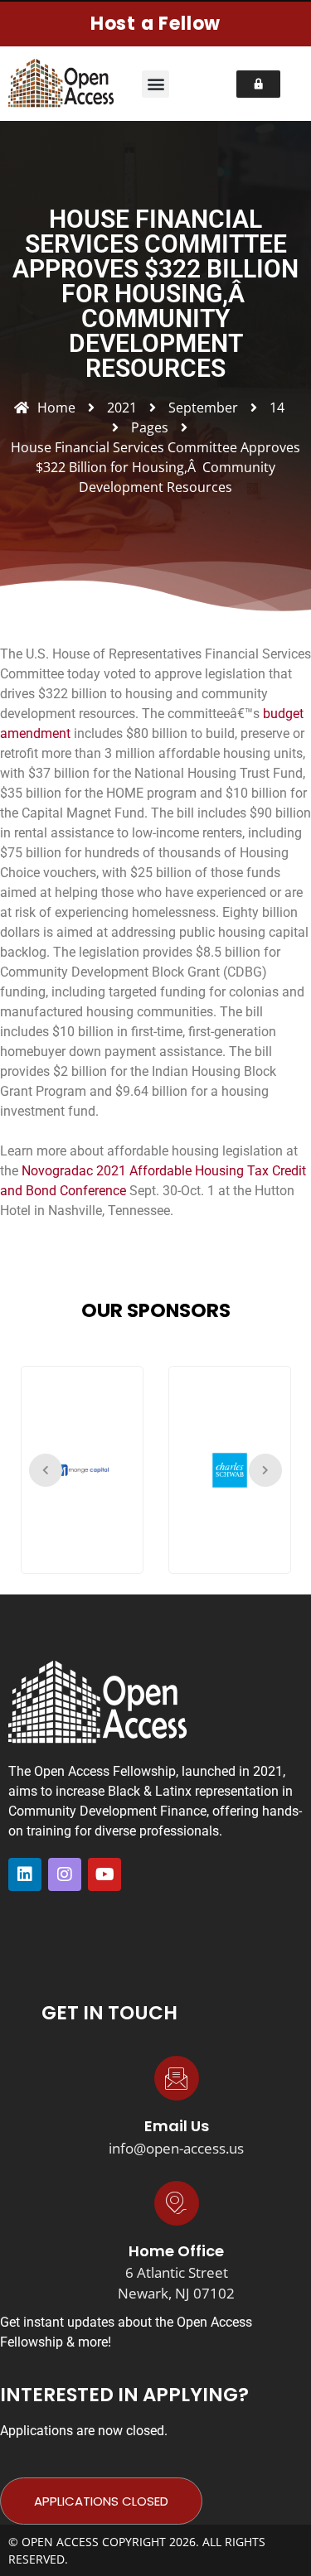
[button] (155, 84)
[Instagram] (65, 1874)
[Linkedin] (25, 1874)
